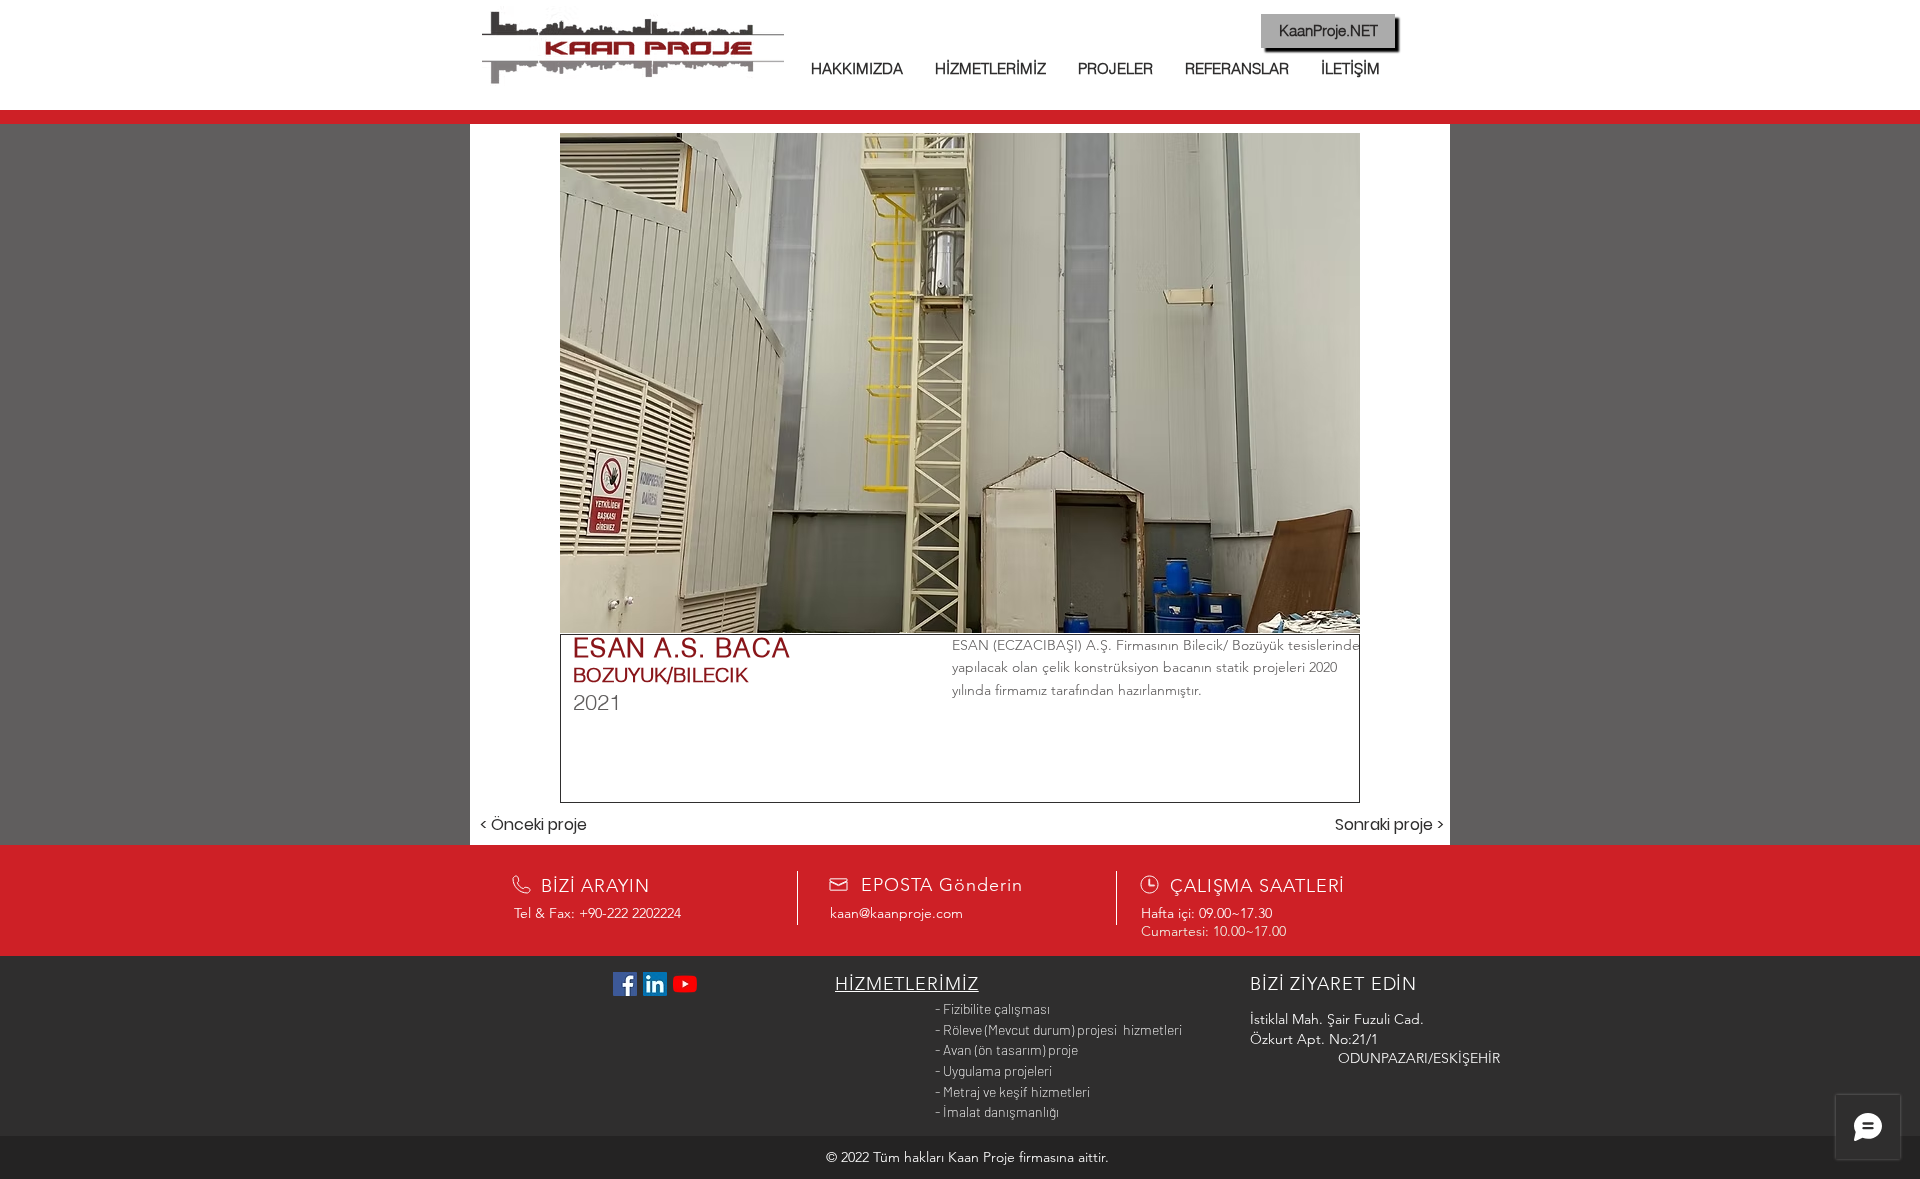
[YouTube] (685, 984)
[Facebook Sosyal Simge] (625, 984)
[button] (960, 383)
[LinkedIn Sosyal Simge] (655, 984)
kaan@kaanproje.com (896, 913)
